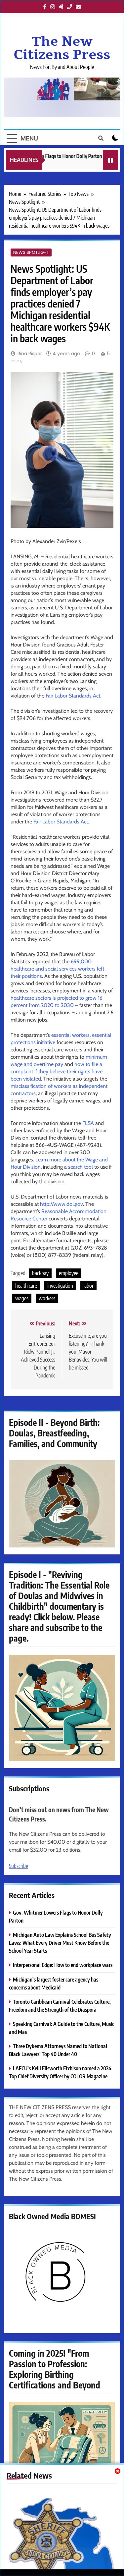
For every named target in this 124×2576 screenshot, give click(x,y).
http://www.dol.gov (62, 1204)
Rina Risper (30, 354)
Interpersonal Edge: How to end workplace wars (63, 1965)
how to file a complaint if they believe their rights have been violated (57, 1071)
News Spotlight (31, 252)
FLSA (88, 1123)
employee (69, 1273)
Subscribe (19, 1866)
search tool (81, 1167)
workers (47, 1298)
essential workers (70, 1035)
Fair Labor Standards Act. (61, 822)
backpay (40, 1273)
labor (88, 1286)
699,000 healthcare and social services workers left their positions (57, 969)
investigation (60, 1286)
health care (26, 1286)
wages (22, 1298)
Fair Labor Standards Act (73, 696)
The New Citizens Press (62, 48)
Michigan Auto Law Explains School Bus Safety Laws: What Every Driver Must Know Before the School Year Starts (60, 1943)
